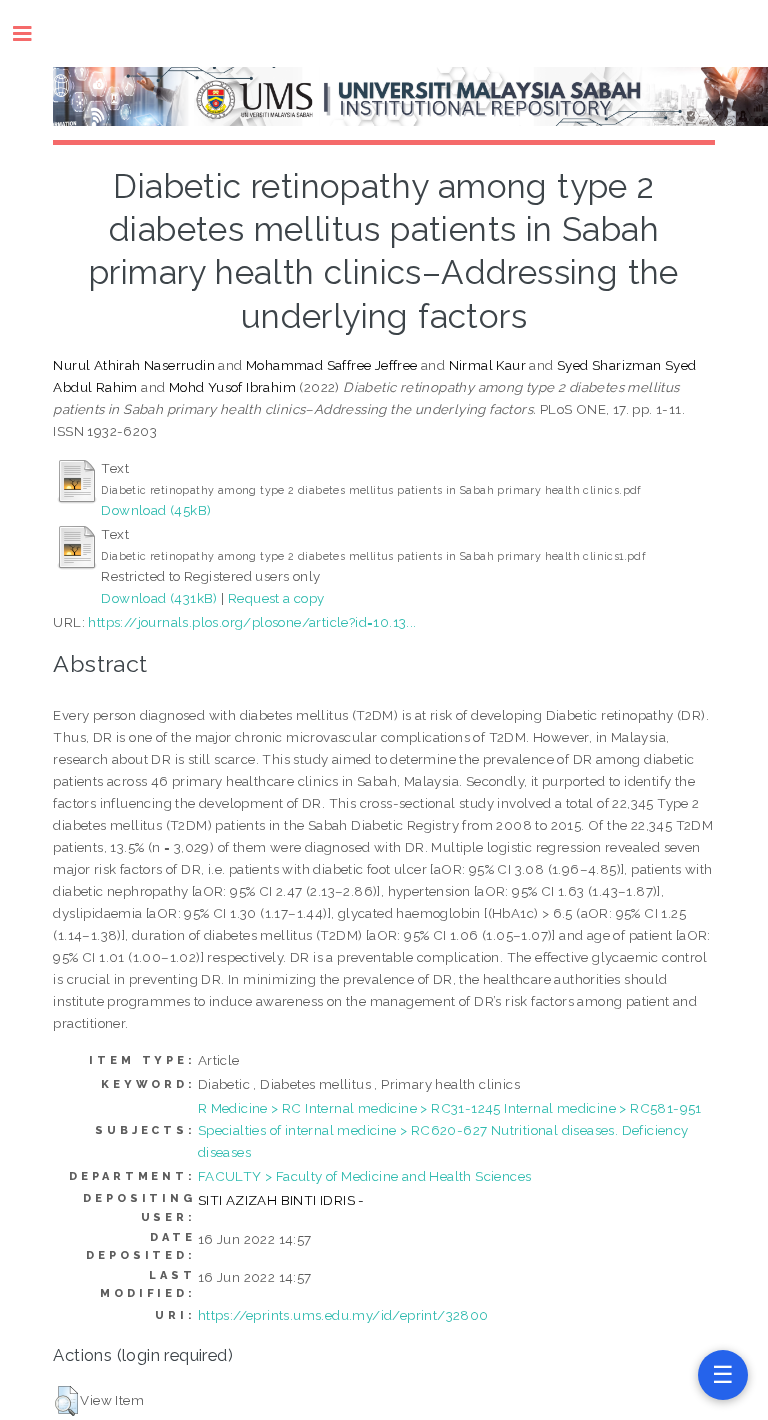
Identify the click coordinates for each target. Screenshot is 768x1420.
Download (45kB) (156, 510)
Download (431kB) (159, 598)
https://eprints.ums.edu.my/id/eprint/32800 (343, 1315)
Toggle (32, 33)
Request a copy (276, 598)
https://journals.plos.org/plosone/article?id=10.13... (252, 622)
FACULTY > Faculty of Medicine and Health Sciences (365, 1176)
